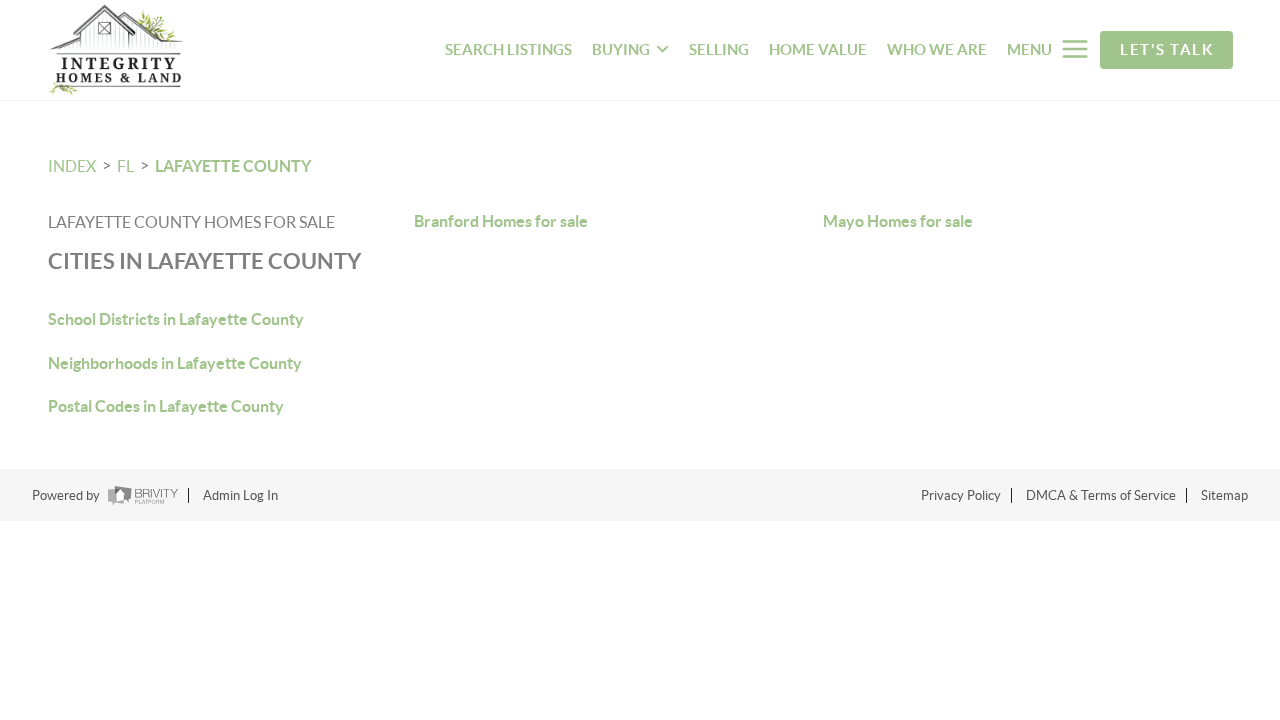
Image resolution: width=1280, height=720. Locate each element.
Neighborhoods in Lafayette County (175, 363)
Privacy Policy (961, 495)
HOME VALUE (818, 49)
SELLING (719, 49)
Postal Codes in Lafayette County (166, 406)
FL (125, 166)
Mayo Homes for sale (898, 221)
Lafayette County (233, 166)
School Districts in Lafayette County (176, 319)
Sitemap (1224, 495)
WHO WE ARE (937, 49)
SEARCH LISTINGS (508, 49)
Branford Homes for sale (501, 221)
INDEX (72, 166)
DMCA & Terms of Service (1101, 495)
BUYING (621, 49)
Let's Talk (1166, 49)
